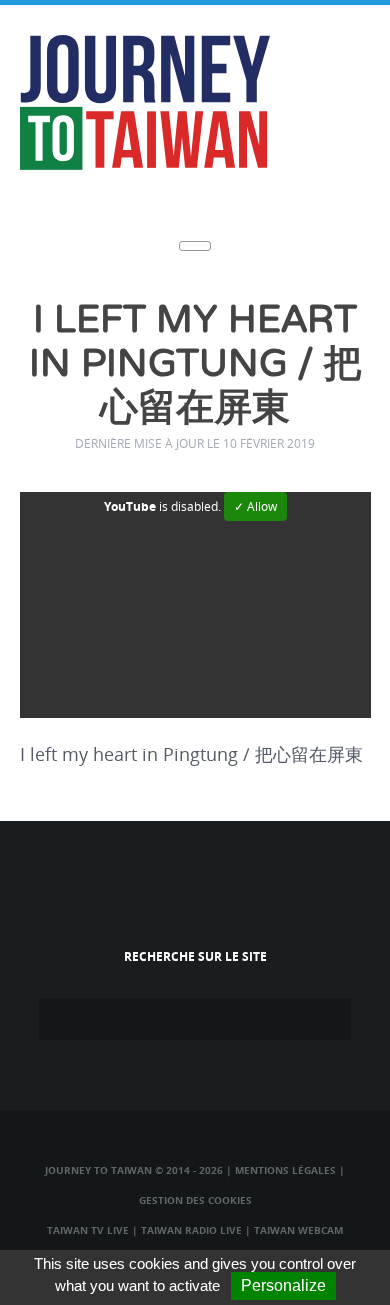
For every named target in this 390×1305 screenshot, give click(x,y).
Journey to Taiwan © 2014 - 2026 (134, 1170)
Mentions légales (285, 1170)
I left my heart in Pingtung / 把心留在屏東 (195, 364)
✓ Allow (255, 506)
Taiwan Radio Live (191, 1230)
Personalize (283, 1285)
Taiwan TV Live (88, 1230)
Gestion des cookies (195, 1200)
